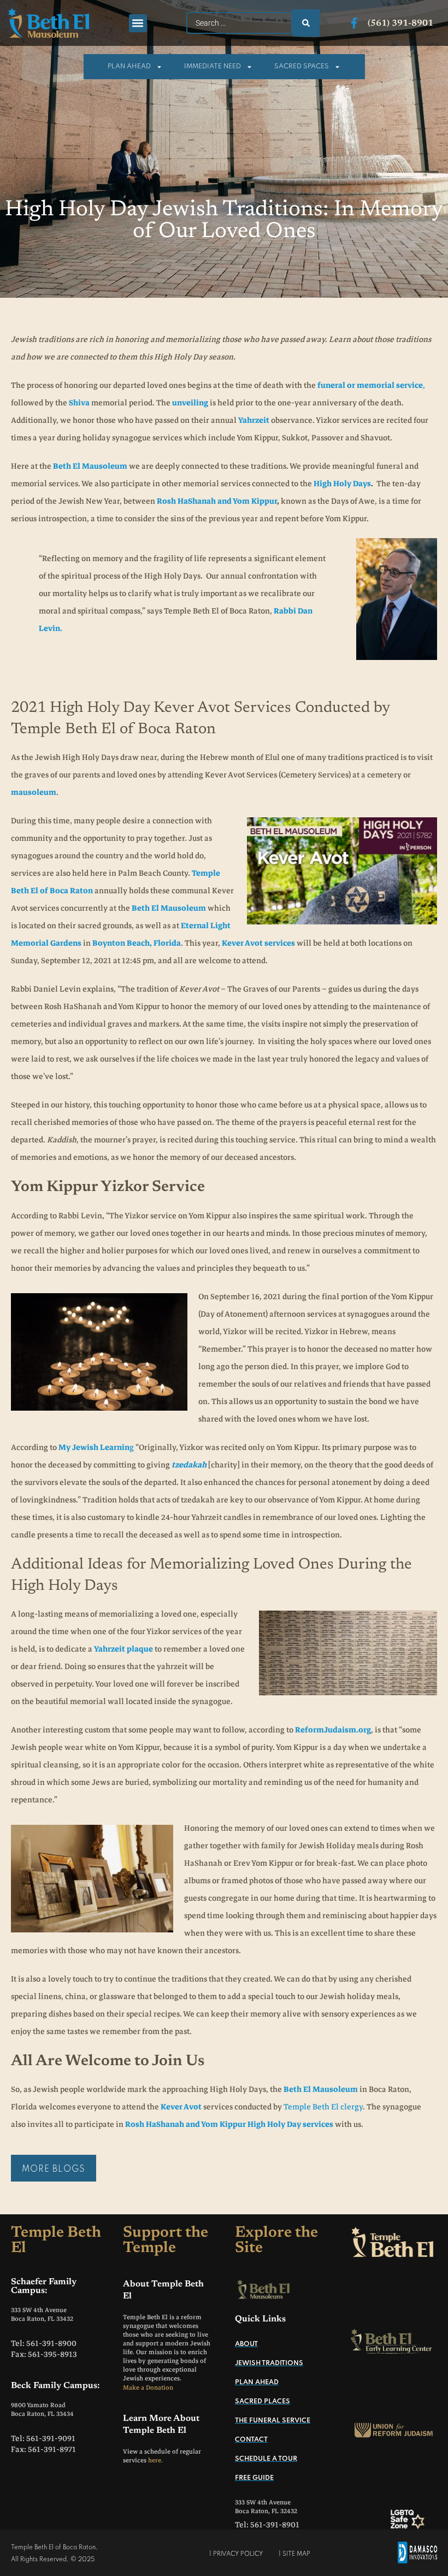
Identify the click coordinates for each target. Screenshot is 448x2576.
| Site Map (294, 2554)
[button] (138, 23)
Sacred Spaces (302, 67)
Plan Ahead (129, 67)
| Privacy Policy (236, 2554)
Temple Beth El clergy (323, 2107)
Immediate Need (213, 67)
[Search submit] (306, 23)
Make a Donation (148, 2388)
